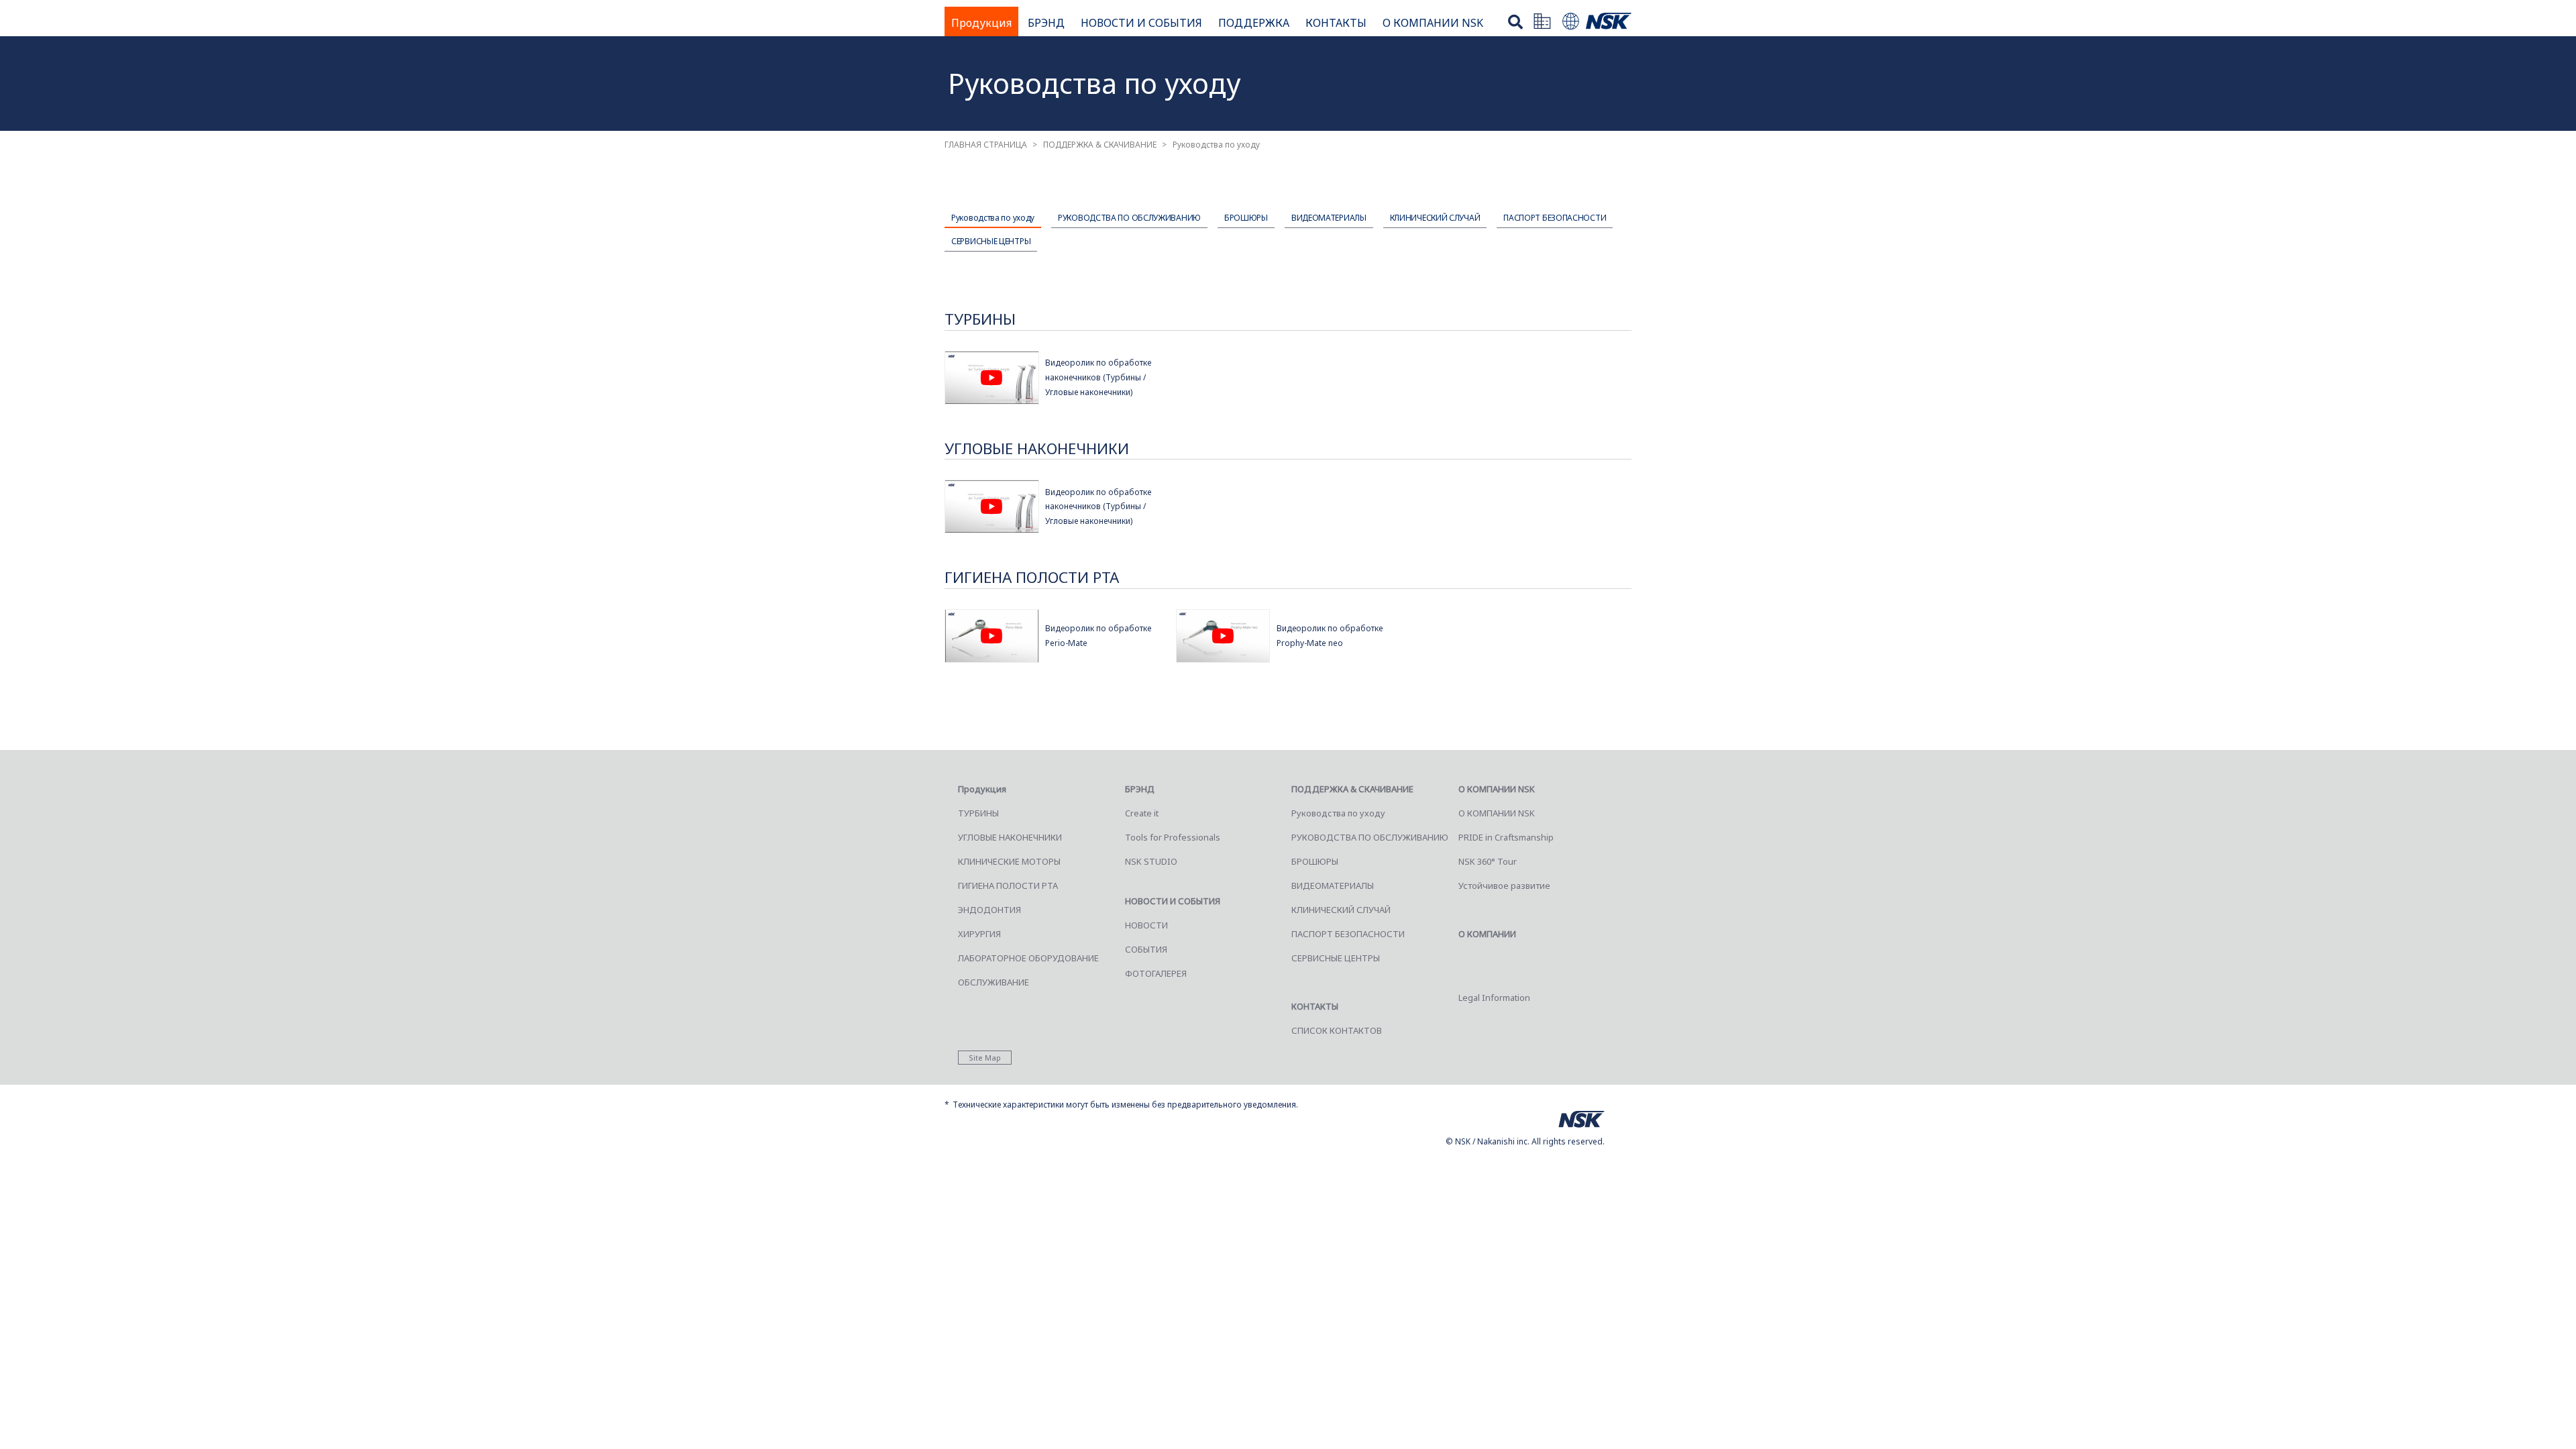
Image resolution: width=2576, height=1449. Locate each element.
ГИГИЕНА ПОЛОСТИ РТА (1008, 885)
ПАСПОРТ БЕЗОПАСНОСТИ (1555, 218)
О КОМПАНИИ (1487, 934)
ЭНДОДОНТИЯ (989, 910)
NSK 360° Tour (1488, 861)
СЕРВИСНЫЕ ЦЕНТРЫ (991, 241)
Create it (1142, 813)
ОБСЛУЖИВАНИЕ (994, 982)
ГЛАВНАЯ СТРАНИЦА (986, 145)
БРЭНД (1046, 23)
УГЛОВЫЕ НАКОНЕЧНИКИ (1010, 837)
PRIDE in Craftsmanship (1506, 837)
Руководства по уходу (993, 218)
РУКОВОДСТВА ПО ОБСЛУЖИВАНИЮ (1129, 218)
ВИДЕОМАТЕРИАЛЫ (1329, 218)
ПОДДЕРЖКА (1254, 23)
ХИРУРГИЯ (979, 934)
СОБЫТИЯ (1146, 949)
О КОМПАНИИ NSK (1433, 23)
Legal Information (1494, 998)
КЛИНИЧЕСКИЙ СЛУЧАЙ (1435, 218)
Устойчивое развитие (1504, 885)
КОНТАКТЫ (1336, 23)
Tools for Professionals (1173, 837)
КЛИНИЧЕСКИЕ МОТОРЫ (1009, 861)
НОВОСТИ (1146, 925)
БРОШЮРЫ (1246, 218)
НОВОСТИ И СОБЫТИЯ (1141, 23)
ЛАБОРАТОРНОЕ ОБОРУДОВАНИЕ (1028, 958)
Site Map (985, 1058)
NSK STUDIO (1151, 861)
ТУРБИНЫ (978, 813)
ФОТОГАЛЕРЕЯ (1156, 973)
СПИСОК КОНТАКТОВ (1337, 1030)
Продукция (981, 23)
